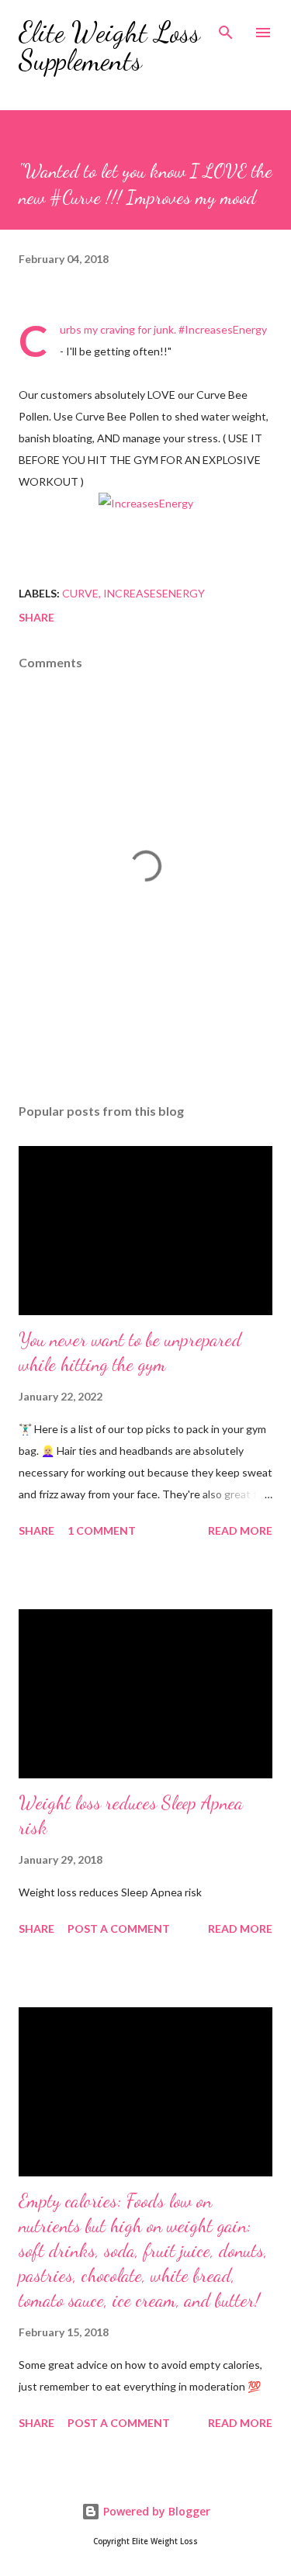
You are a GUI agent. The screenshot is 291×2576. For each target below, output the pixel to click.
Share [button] (36, 617)
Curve (80, 593)
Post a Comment (119, 1929)
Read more (240, 1530)
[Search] (226, 28)
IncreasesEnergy (154, 593)
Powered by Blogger (155, 2511)
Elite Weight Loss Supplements (109, 46)
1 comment (102, 1530)
